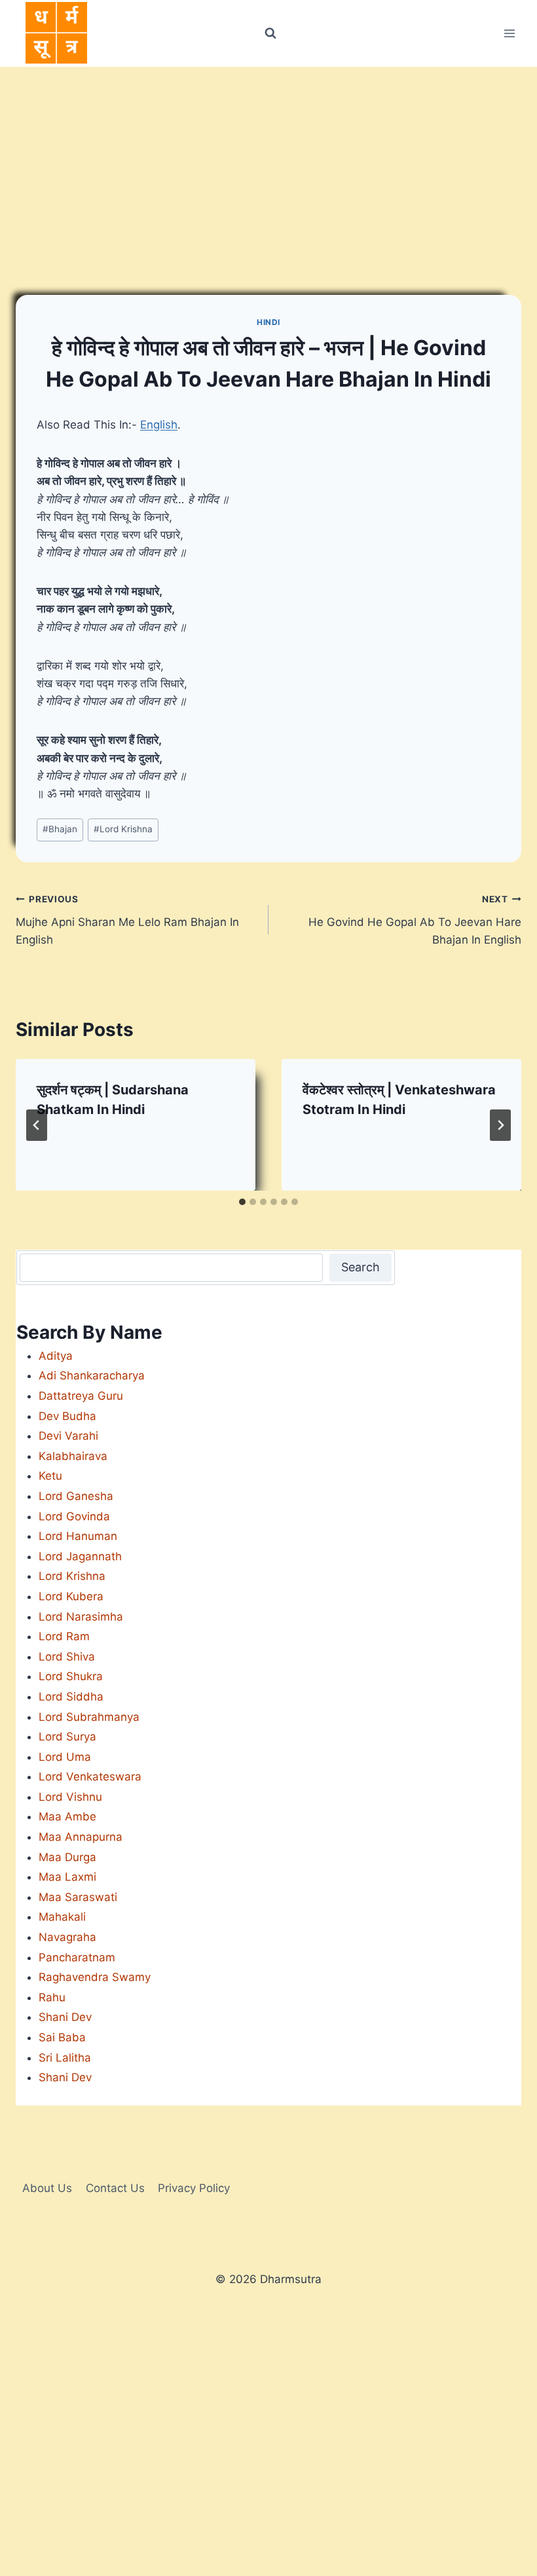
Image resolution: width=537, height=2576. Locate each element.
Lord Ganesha (76, 1496)
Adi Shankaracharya (92, 1375)
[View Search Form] (270, 33)
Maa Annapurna (81, 1837)
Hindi (268, 322)
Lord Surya (67, 1737)
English (159, 425)
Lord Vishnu (70, 1797)
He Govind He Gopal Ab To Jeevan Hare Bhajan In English (415, 920)
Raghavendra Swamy (95, 1977)
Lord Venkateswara (90, 1777)
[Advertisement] (268, 165)
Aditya (56, 1356)
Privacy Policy (194, 2188)
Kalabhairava (73, 1456)
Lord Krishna (123, 829)
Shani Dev (65, 2017)
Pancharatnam (77, 1957)
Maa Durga (67, 1857)
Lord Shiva (67, 1657)
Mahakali (62, 1917)
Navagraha (67, 1937)
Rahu (52, 1997)
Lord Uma (65, 1757)
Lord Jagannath (80, 1556)
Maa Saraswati (78, 1897)
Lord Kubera (71, 1596)
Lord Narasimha (81, 1617)
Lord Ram (64, 1636)
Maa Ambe (67, 1817)
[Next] (500, 1125)
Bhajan (60, 829)
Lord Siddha (71, 1697)
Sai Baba (62, 2037)
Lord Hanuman (78, 1536)
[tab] (242, 1202)
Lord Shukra (71, 1676)
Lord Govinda (74, 1516)
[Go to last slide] (37, 1125)
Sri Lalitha (65, 2058)
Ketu (50, 1476)
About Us (47, 2188)
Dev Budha (67, 1416)
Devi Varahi (68, 1436)
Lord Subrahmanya (89, 1717)
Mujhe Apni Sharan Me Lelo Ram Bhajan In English (127, 920)
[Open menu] (509, 33)
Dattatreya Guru (81, 1396)
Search (361, 1267)
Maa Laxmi (67, 1877)
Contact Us (115, 2188)
